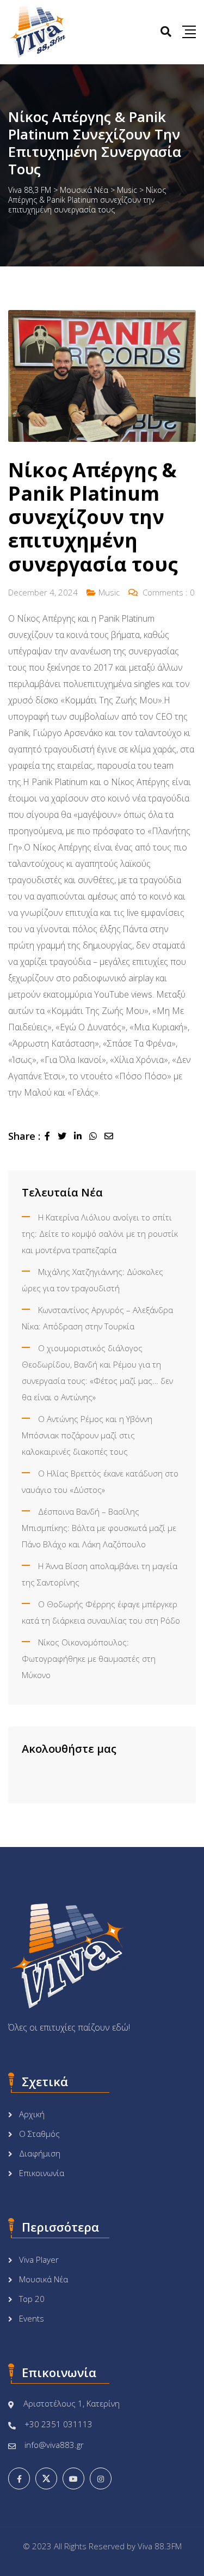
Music (109, 592)
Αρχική (32, 2114)
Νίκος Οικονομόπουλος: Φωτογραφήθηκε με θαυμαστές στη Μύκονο (89, 1658)
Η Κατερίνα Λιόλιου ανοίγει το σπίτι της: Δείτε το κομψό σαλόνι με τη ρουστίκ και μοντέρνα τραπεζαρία (100, 1234)
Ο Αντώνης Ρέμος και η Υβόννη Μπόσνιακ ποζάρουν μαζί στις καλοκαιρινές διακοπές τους (87, 1435)
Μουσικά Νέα (44, 2279)
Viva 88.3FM (160, 2546)
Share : (24, 1136)
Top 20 (32, 2299)
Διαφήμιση (40, 2153)
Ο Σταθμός (39, 2134)
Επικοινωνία (42, 2173)
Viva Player (39, 2259)
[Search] (166, 31)
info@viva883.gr (54, 2445)
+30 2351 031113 (58, 2424)
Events (32, 2318)
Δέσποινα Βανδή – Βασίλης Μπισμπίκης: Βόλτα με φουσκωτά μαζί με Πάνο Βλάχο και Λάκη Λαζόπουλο (99, 1528)
